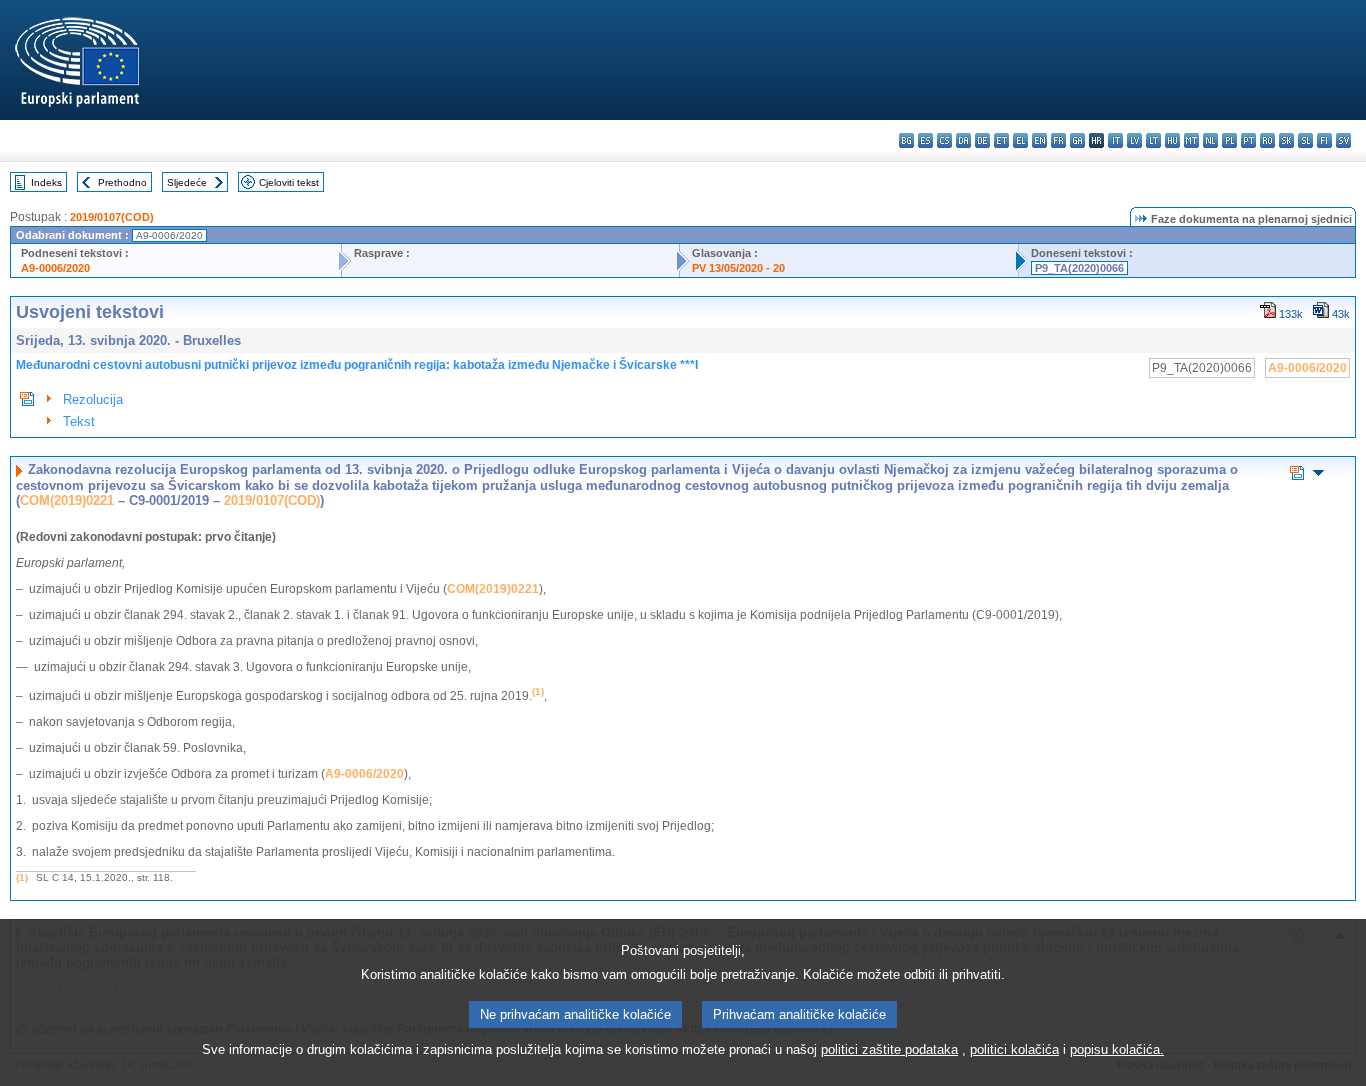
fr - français (1058, 140)
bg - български (906, 140)
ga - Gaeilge (1077, 140)
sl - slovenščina (1305, 140)
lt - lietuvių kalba (1153, 140)
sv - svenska (1343, 140)
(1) (22, 877)
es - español (925, 140)
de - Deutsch (982, 140)
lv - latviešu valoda (1134, 140)
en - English (1039, 140)
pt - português (1248, 140)
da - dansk (963, 140)
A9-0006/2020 (55, 268)
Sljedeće (187, 182)
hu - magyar (1172, 140)
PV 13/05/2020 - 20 (738, 268)
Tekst (79, 421)
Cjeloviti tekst (289, 182)
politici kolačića (1014, 1049)
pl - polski (1229, 140)
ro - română (1267, 140)
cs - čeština (944, 140)
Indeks (46, 182)
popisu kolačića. (1117, 1049)
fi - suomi (1324, 140)
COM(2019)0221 (67, 500)
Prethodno (122, 182)
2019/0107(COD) (112, 217)
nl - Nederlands (1210, 140)
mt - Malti (1191, 140)
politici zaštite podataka (889, 1049)
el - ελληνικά (1020, 140)
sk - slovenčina (1286, 140)
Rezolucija (93, 399)
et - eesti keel (1001, 140)
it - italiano (1115, 140)
